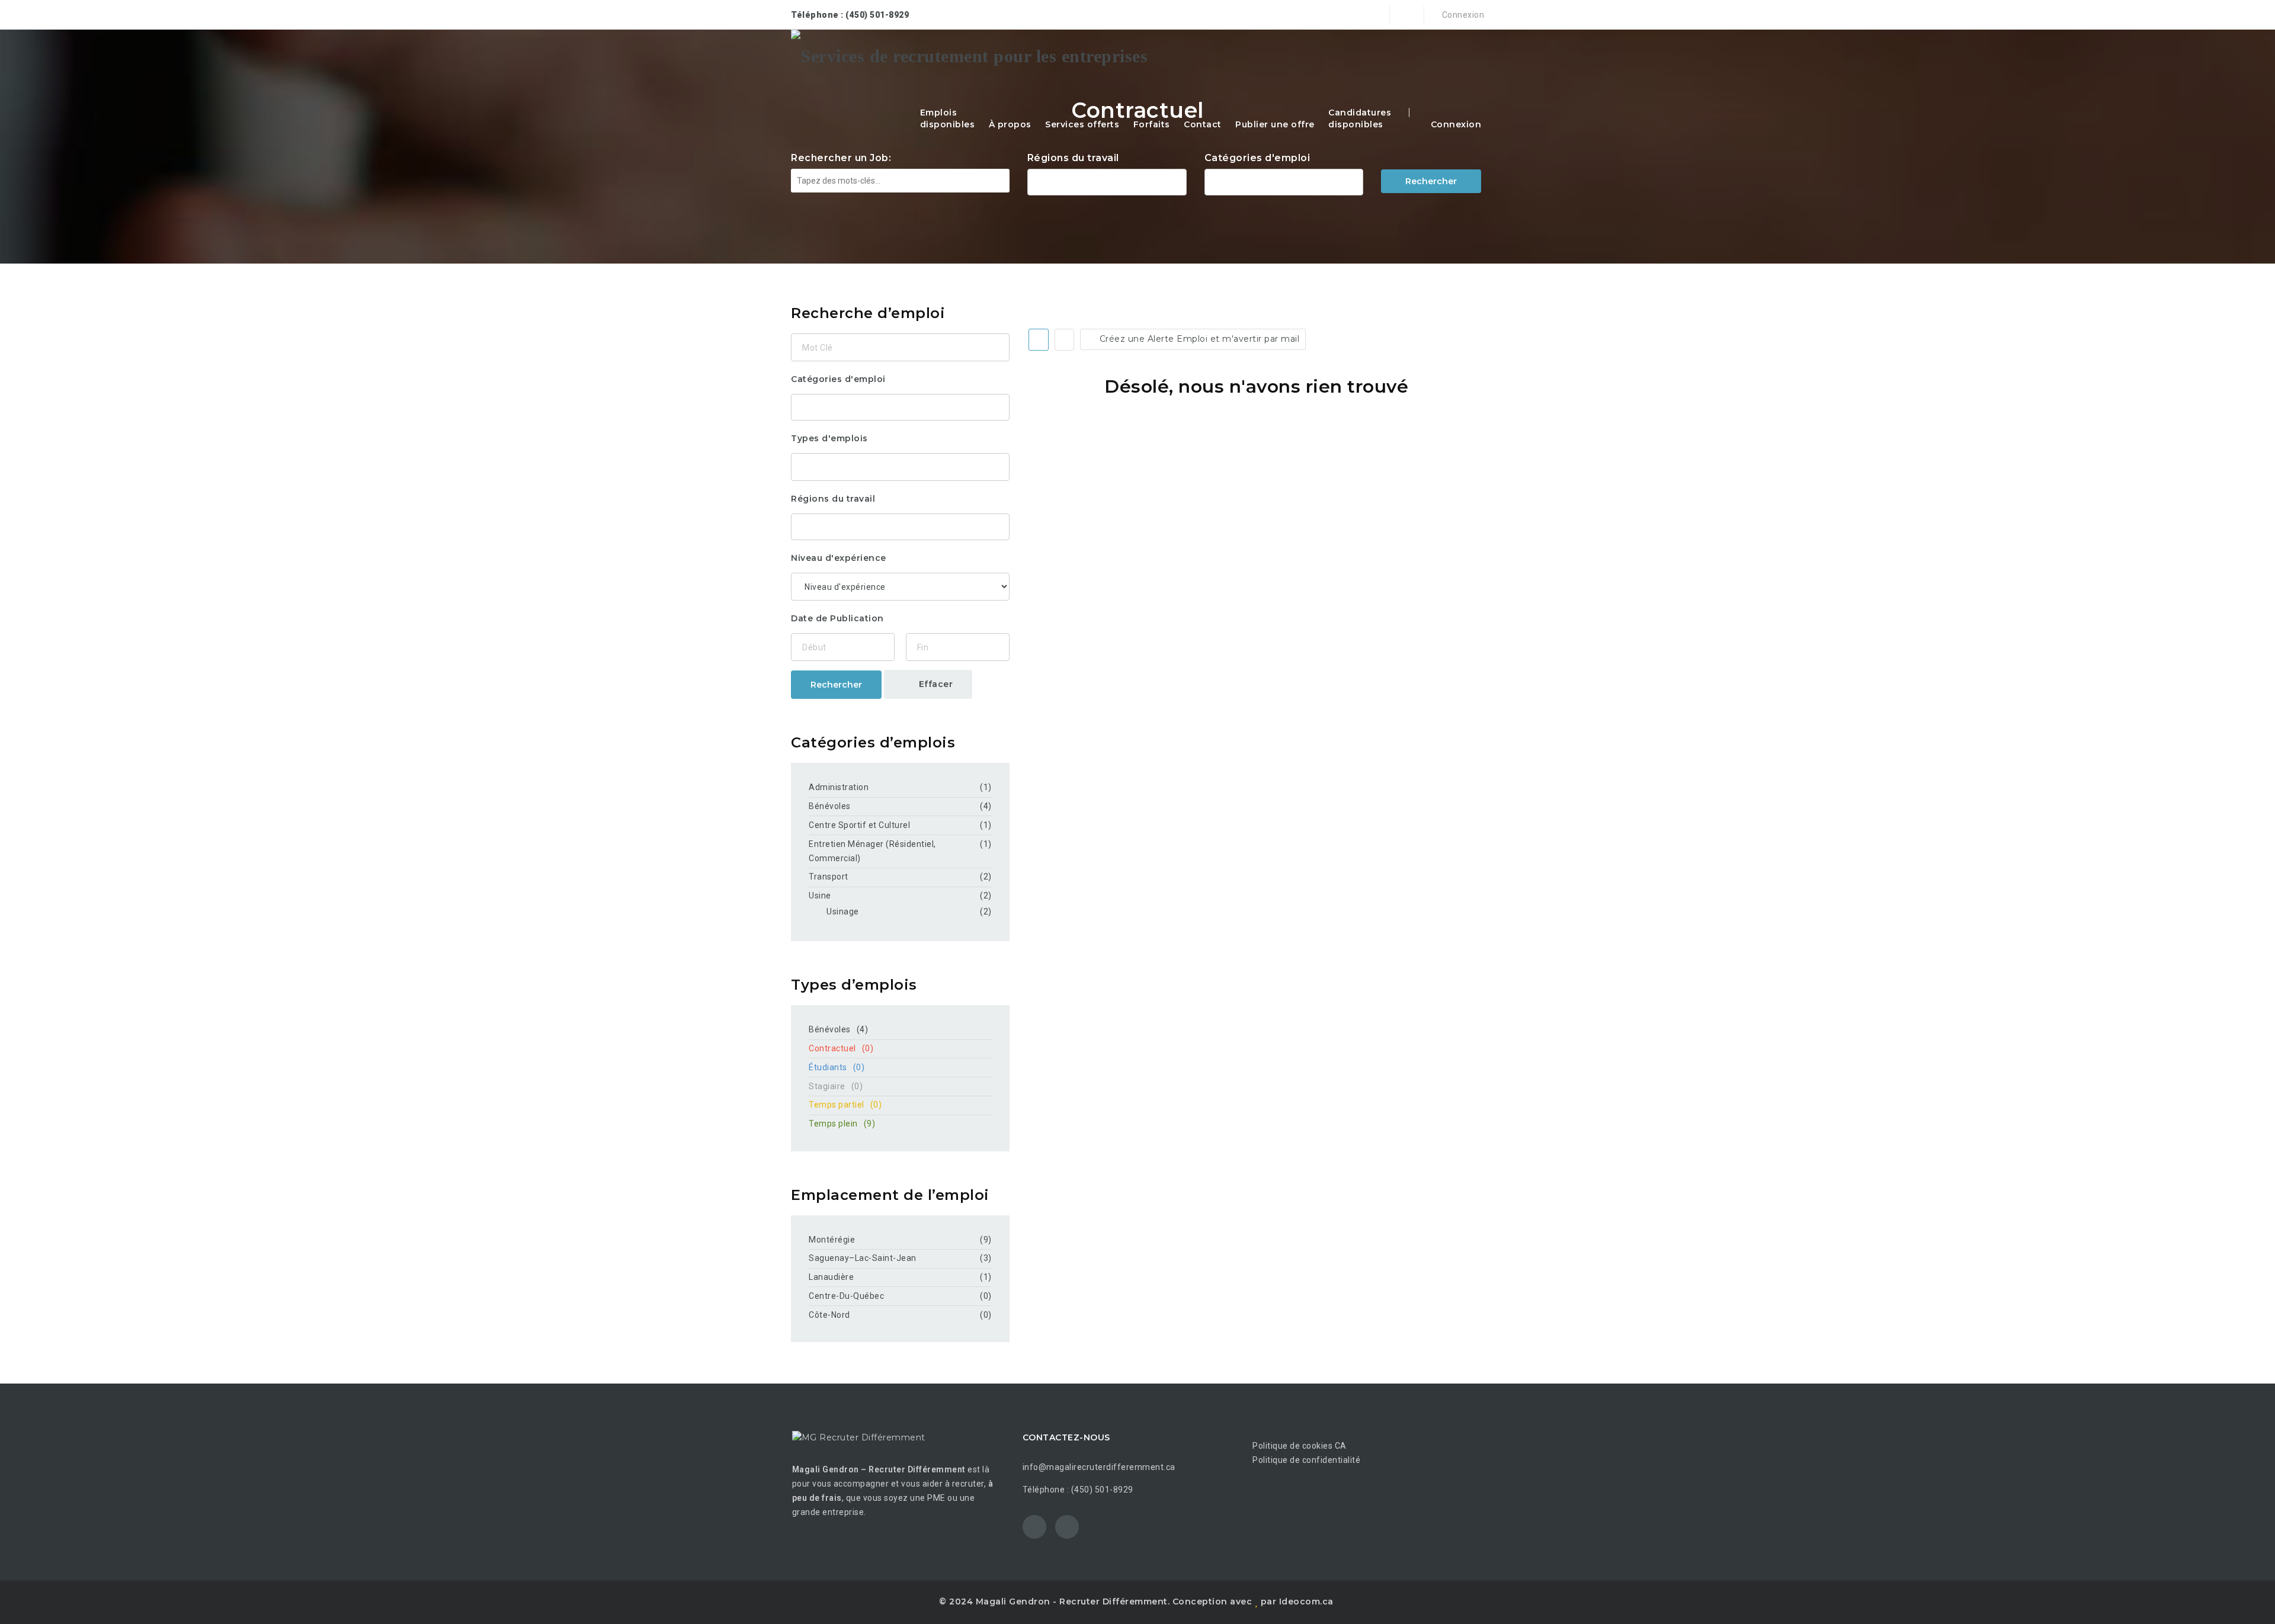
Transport (829, 877)
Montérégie (832, 1240)
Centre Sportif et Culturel (859, 825)
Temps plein (842, 1124)
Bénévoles (830, 806)
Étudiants (837, 1067)
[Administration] (1284, 181)
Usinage (843, 912)
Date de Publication (837, 618)
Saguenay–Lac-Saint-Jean (863, 1258)
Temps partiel (845, 1105)
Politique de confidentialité (1306, 1460)
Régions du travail (1073, 158)
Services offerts (1082, 124)
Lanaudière (831, 1277)
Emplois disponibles (948, 118)
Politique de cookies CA (1300, 1446)
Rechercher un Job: (841, 158)
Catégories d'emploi (1257, 158)
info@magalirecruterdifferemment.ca (1099, 1467)
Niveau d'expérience (839, 558)
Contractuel (841, 1048)
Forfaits (1152, 124)
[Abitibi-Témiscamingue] (1107, 181)
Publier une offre (1275, 124)
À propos (1010, 124)
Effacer (934, 684)
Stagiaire (836, 1086)
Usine (820, 896)
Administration (839, 787)
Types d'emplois (829, 438)
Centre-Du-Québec (846, 1296)
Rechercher (1431, 181)
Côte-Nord (829, 1315)
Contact (1203, 124)
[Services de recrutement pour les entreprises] (969, 56)
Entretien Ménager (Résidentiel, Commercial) (872, 851)
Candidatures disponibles (1360, 118)
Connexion (1462, 15)
